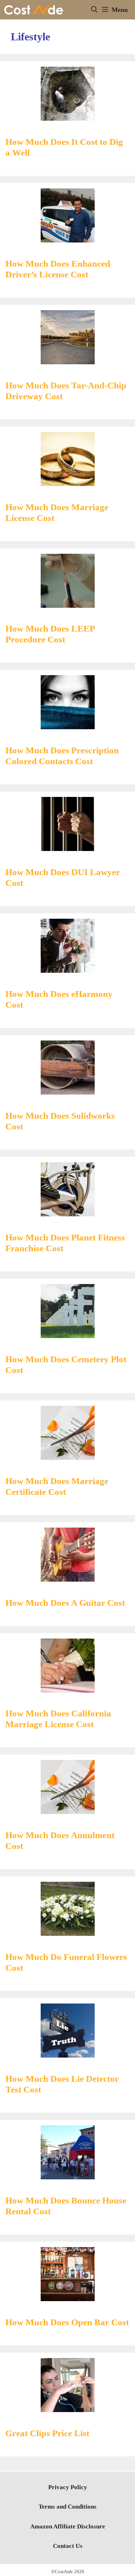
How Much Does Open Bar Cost (67, 2322)
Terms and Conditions (67, 2507)
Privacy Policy (68, 2487)
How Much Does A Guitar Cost (65, 1603)
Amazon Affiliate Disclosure (68, 2526)
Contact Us (68, 2546)
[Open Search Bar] (94, 10)
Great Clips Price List (47, 2433)
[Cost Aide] (34, 10)
